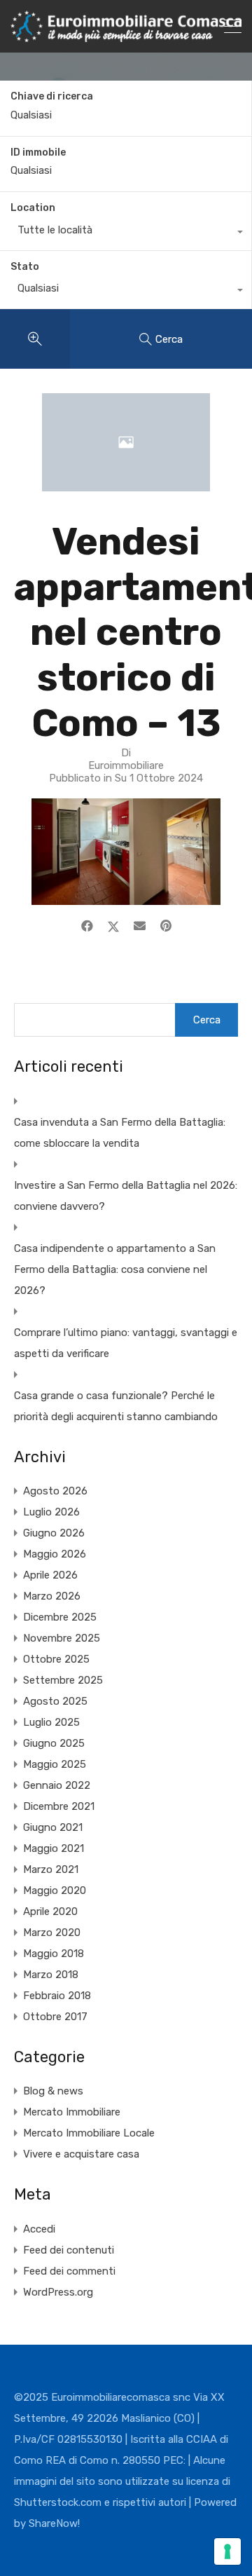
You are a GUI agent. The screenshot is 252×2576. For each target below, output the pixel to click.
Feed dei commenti (69, 2271)
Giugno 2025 (54, 1743)
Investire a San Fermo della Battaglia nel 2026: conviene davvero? (126, 1196)
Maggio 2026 (55, 1554)
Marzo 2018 (51, 1975)
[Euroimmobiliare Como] (126, 36)
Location (33, 208)
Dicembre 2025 (60, 1617)
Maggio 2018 (54, 1954)
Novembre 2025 (62, 1638)
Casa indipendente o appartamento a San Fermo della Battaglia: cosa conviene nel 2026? (115, 1269)
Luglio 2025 (51, 1722)
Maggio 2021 (54, 1848)
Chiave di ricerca (52, 97)
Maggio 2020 (55, 1890)
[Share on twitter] (113, 926)
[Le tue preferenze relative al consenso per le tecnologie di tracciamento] (227, 2551)
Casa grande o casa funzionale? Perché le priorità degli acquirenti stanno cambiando (116, 1406)
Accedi (39, 2229)
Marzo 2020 (52, 1933)
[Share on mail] (140, 926)
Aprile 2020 (50, 1911)
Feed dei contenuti (69, 2250)
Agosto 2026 (55, 1491)
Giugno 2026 (54, 1533)
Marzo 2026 (52, 1596)
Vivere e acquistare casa (81, 2154)
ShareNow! (54, 2523)
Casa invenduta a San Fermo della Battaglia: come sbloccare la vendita (120, 1133)
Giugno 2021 (53, 1827)
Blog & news (53, 2091)
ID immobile (38, 153)
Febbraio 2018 (57, 1996)
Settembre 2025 (63, 1680)
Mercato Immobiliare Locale (89, 2133)
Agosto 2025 (55, 1701)
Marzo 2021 (51, 1869)
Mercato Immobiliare (72, 2112)
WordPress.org (58, 2292)
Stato (25, 267)
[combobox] (126, 233)
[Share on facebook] (87, 926)
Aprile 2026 (50, 1575)
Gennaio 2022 (57, 1785)
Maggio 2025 (55, 1764)
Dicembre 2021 (59, 1806)
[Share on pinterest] (166, 926)
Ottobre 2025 (56, 1659)
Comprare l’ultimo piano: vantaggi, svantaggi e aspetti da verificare (126, 1343)
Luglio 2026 (51, 1512)
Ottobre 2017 (55, 2017)
